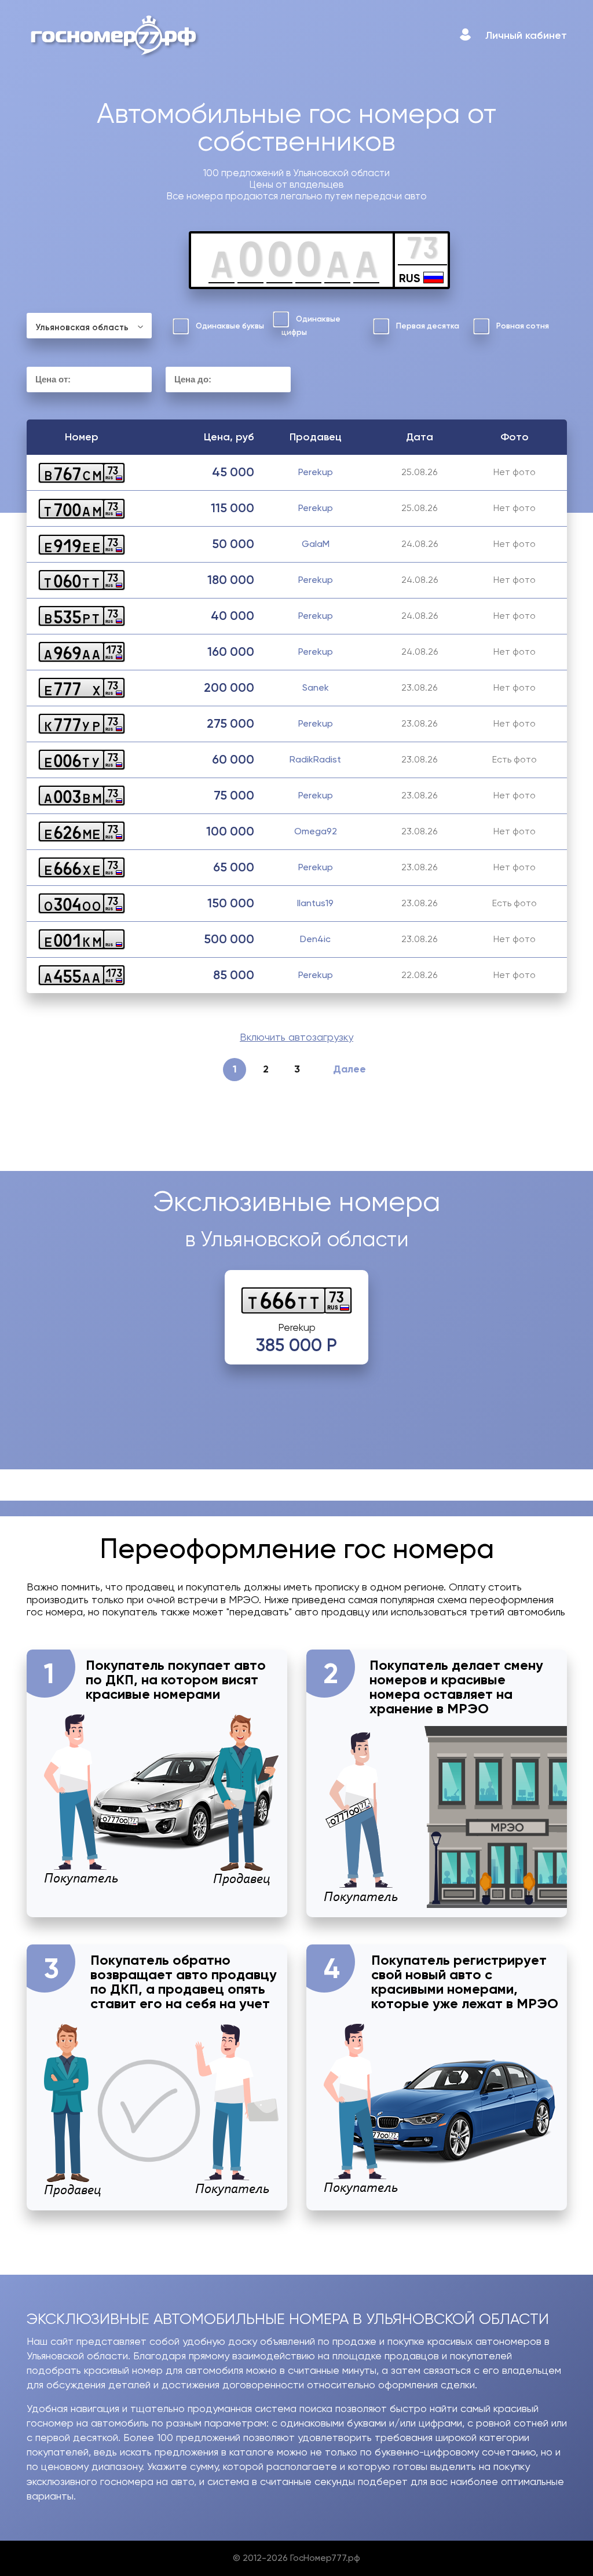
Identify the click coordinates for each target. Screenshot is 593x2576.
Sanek (316, 687)
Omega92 (316, 831)
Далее (349, 1069)
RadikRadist (315, 759)
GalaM (316, 544)
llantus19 (315, 903)
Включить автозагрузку (296, 1037)
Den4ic (315, 939)
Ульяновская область (82, 327)
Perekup (316, 472)
